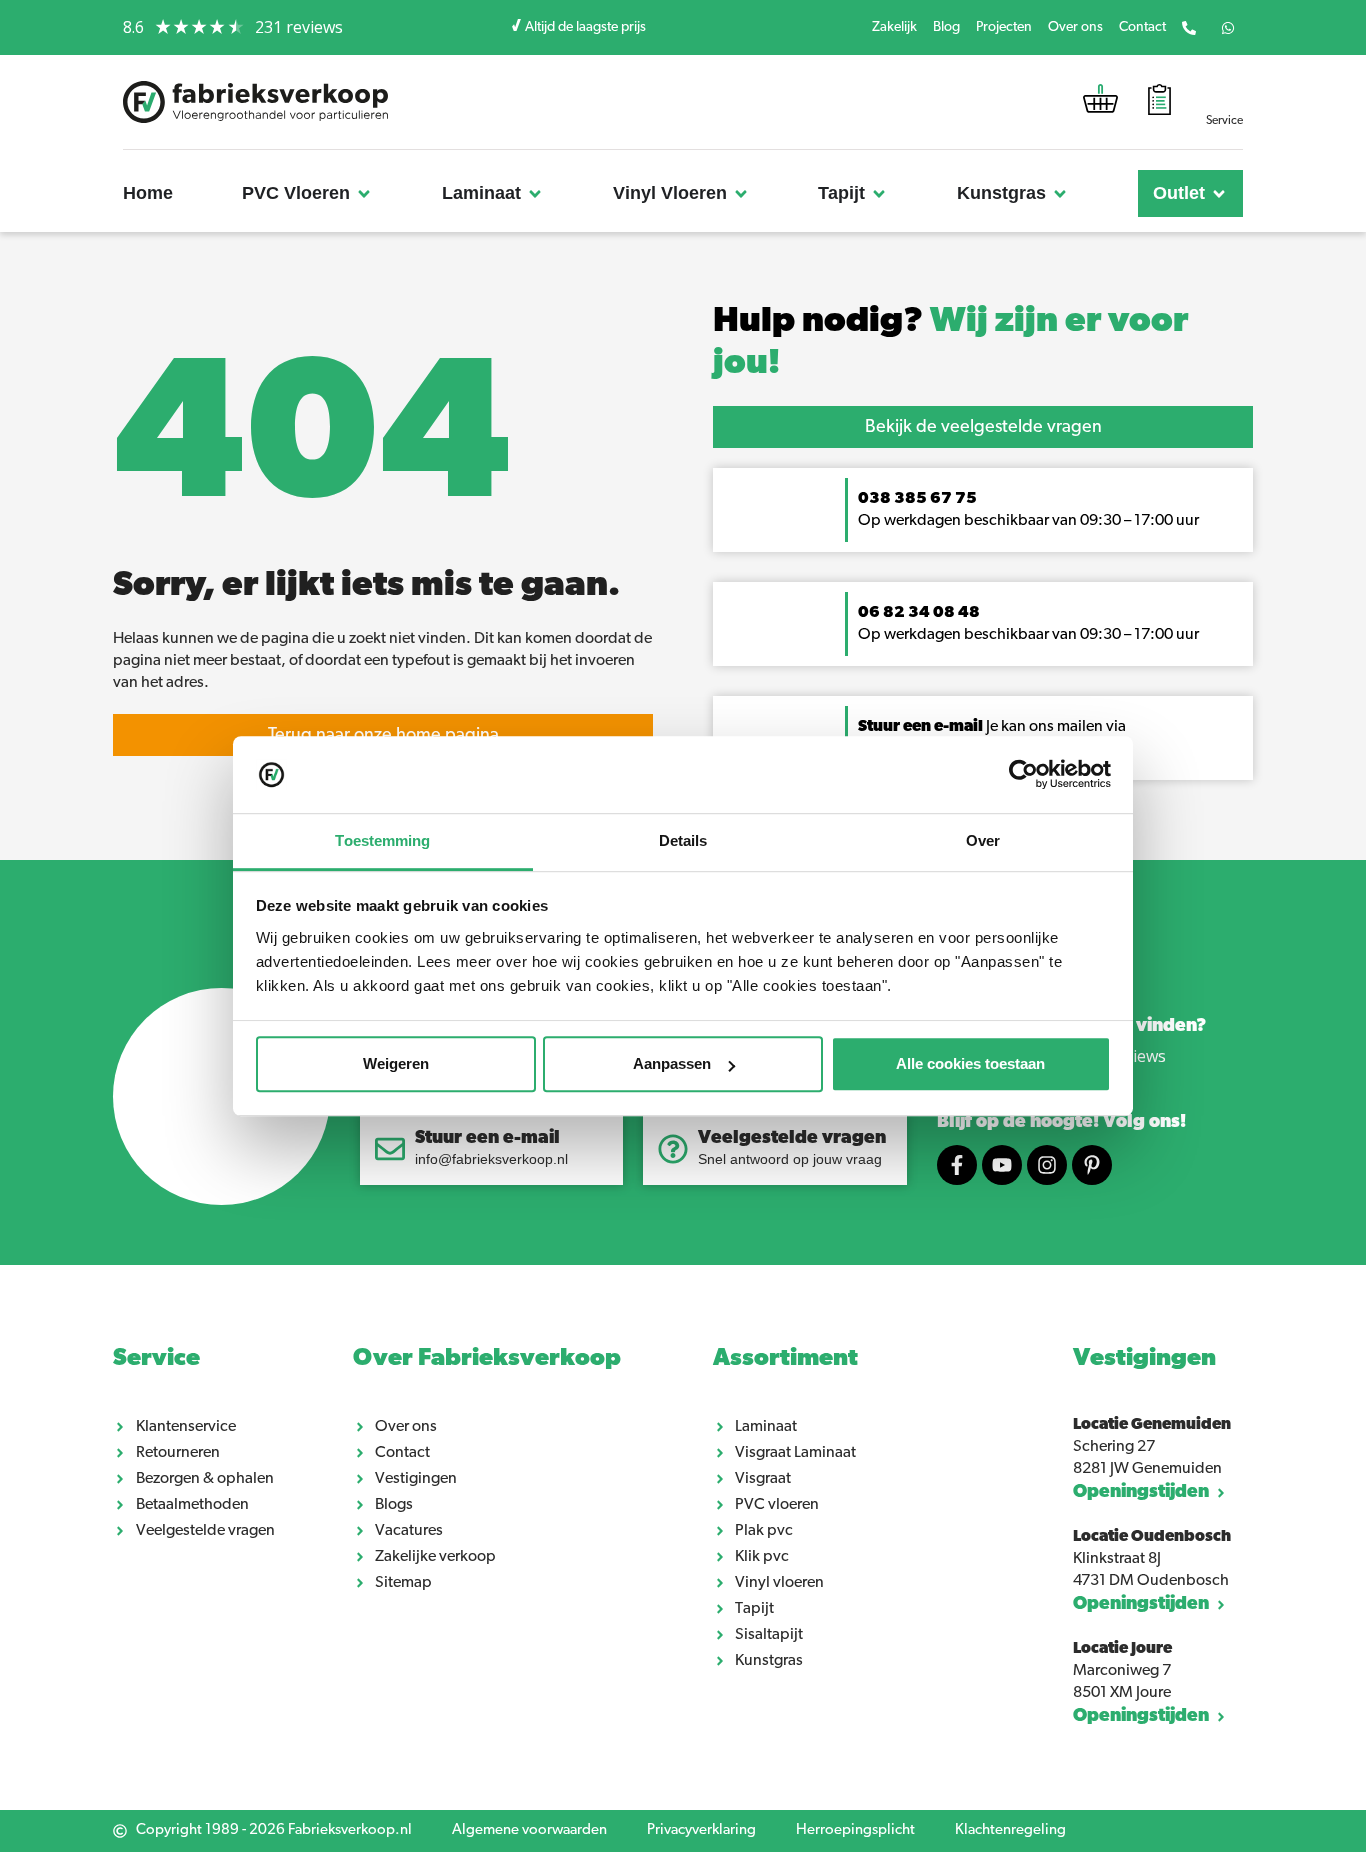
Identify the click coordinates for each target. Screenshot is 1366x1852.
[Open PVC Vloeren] (364, 193)
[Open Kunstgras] (1060, 193)
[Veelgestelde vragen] (673, 1149)
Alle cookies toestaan (970, 1064)
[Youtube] (1002, 1165)
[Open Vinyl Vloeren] (741, 193)
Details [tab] (683, 840)
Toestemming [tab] (382, 840)
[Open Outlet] (1219, 193)
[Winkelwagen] (1100, 103)
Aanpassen (672, 1064)
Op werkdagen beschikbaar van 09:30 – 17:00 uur (1030, 635)
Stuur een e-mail (487, 1139)
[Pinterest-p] (1092, 1165)
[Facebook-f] (957, 1165)
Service (156, 1359)
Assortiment (785, 1359)
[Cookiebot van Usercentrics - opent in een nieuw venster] (1023, 775)
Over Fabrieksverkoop (487, 1359)
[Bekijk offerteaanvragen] (1159, 102)
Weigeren (396, 1064)
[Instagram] (1047, 1165)
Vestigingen (1144, 1359)
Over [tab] (983, 840)
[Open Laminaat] (535, 193)
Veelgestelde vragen (792, 1139)
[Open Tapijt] (879, 193)
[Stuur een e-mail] (390, 1149)
